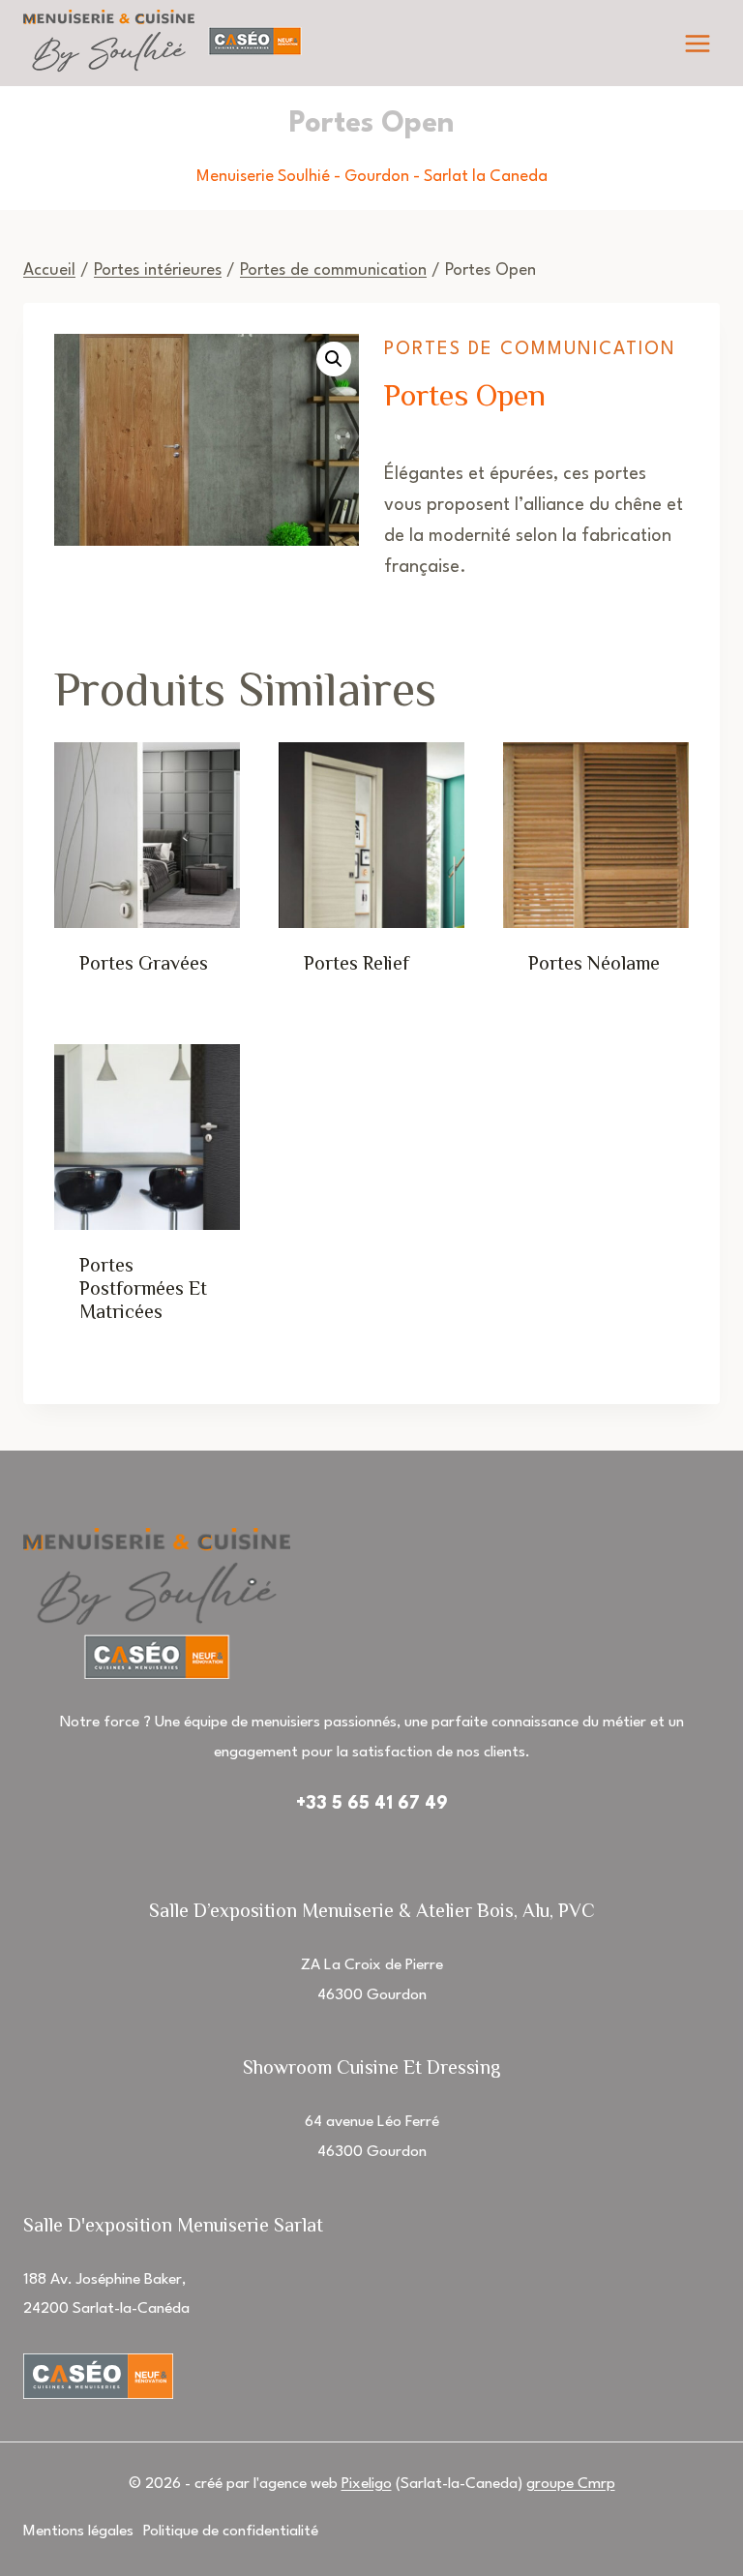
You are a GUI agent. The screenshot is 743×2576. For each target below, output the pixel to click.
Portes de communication (333, 270)
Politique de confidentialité (231, 2531)
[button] (334, 359)
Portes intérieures (158, 270)
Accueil (49, 270)
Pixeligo (367, 2484)
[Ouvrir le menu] (697, 43)
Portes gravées (144, 963)
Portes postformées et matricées (143, 1288)
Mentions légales (78, 2531)
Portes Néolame (594, 963)
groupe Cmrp (571, 2484)
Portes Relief (357, 963)
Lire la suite (150, 989)
